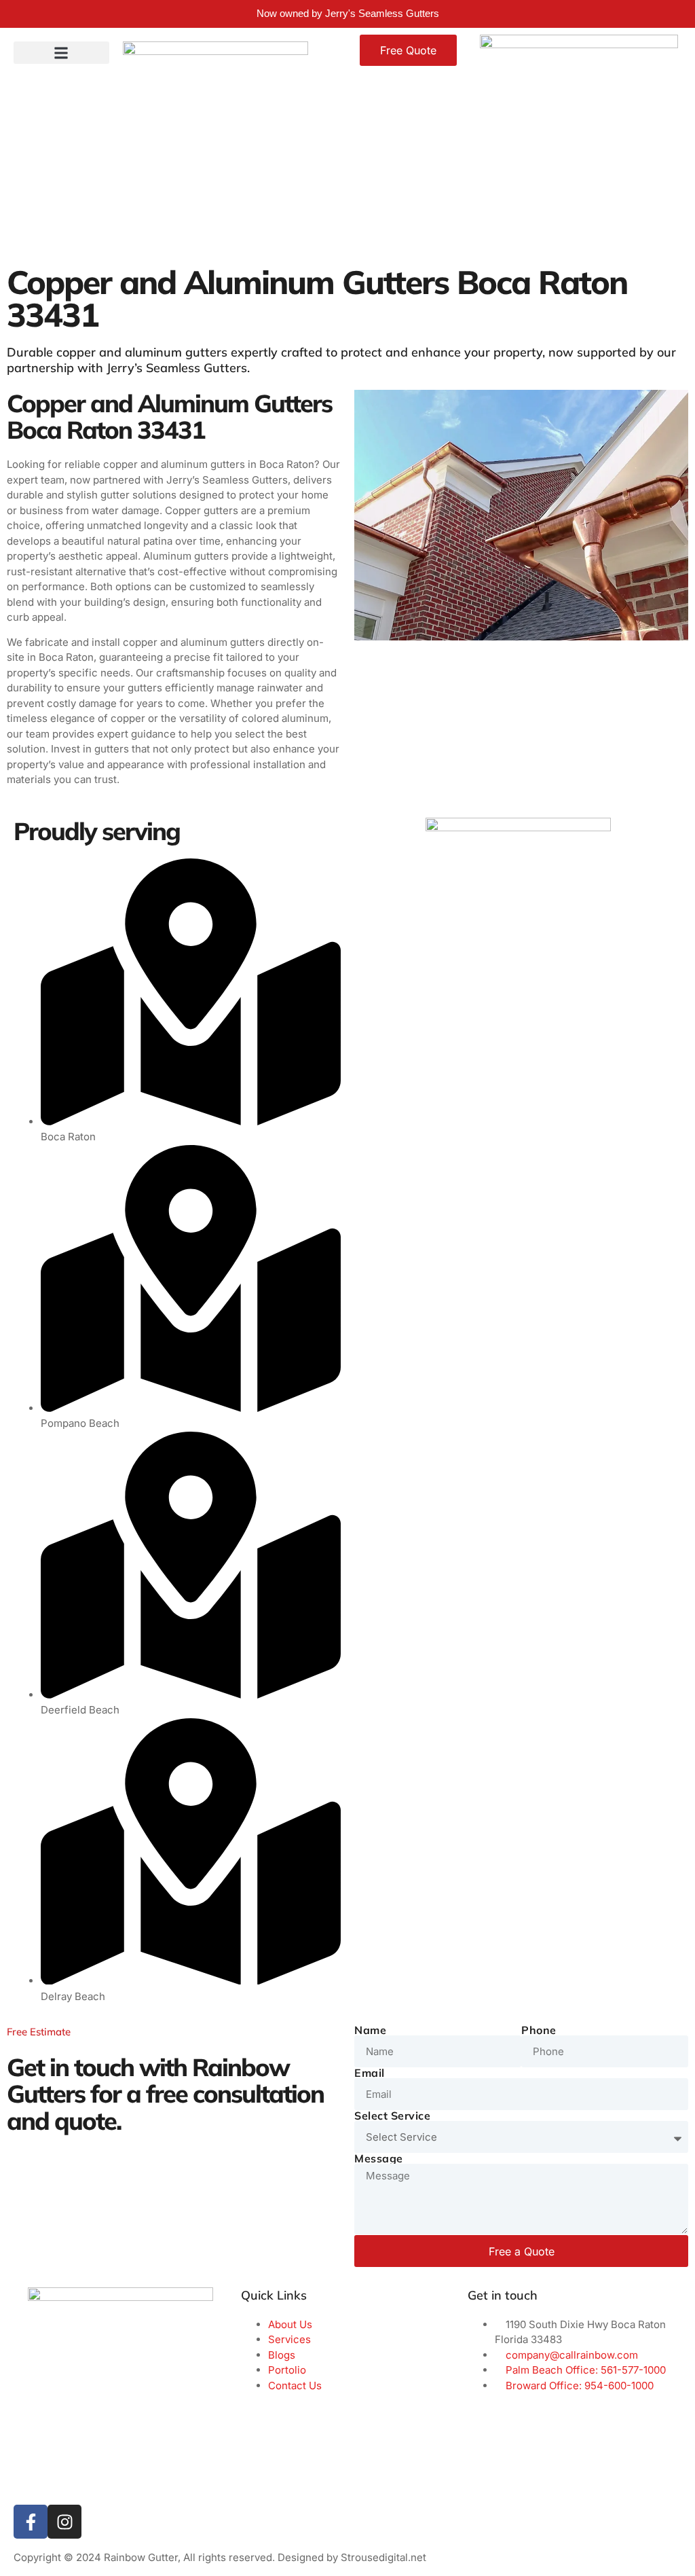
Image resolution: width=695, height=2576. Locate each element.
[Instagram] (64, 2522)
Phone (539, 2030)
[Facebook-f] (31, 2522)
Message (379, 2158)
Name (370, 2030)
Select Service (392, 2116)
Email (370, 2073)
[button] (61, 53)
